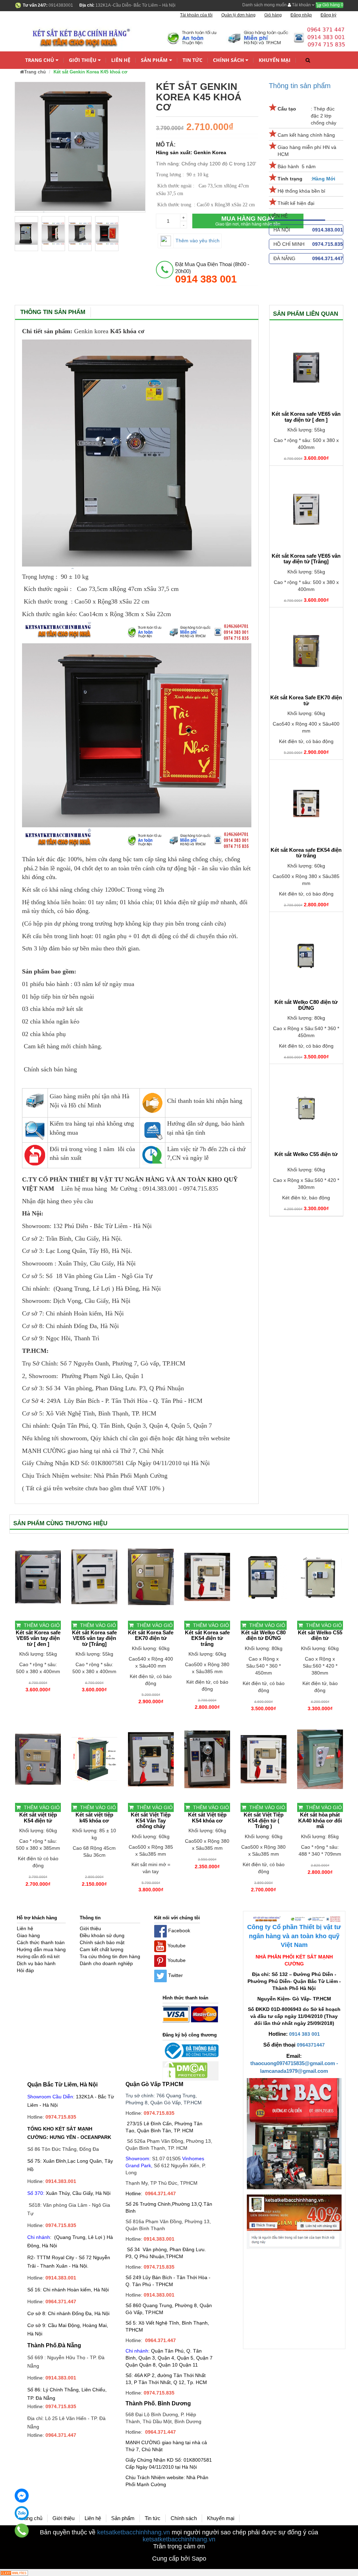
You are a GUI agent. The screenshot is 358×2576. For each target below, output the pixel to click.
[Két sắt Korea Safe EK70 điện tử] (306, 651)
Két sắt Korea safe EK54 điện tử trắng (306, 853)
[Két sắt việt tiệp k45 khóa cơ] (94, 1759)
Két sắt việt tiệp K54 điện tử (38, 1818)
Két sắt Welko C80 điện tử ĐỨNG (306, 1005)
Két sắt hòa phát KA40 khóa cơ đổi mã (320, 1821)
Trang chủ (40, 60)
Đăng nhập (301, 15)
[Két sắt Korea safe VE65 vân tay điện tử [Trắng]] (306, 509)
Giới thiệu (83, 60)
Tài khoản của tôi (196, 15)
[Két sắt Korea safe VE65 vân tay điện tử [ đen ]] (306, 368)
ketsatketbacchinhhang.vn (134, 2532)
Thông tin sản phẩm (300, 86)
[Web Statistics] (14, 2573)
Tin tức (192, 60)
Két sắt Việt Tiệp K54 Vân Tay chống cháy (151, 1821)
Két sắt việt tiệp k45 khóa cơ (94, 1818)
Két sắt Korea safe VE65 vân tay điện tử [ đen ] (306, 417)
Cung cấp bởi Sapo (179, 2559)
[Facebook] (22, 2496)
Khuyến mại (275, 60)
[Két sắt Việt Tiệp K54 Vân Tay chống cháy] (151, 1759)
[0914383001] (22, 2531)
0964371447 (311, 2045)
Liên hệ (121, 60)
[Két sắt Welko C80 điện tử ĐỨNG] (306, 956)
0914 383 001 (305, 2034)
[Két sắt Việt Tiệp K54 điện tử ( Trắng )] (263, 1759)
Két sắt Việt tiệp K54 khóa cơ (207, 1818)
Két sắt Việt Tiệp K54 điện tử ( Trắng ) (264, 1821)
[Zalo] (22, 2513)
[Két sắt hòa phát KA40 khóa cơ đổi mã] (320, 1759)
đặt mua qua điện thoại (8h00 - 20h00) (212, 273)
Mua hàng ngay (248, 221)
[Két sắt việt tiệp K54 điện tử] (38, 1759)
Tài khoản (301, 5)
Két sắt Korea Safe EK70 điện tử (306, 701)
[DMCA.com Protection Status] (185, 2070)
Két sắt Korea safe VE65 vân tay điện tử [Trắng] (306, 559)
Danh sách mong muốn (264, 5)
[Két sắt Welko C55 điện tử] (306, 1108)
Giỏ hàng (332, 5)
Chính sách (228, 60)
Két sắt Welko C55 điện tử (306, 1154)
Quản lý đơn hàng (238, 15)
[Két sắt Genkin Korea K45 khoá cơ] (26, 234)
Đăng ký (328, 15)
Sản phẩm (154, 60)
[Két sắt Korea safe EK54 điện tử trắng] (306, 804)
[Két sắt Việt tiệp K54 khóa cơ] (207, 1759)
